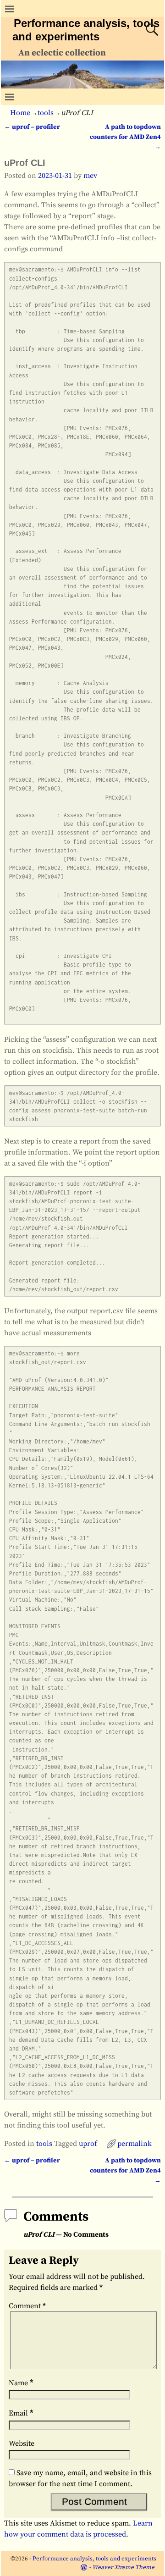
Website (22, 2443)
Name (21, 2383)
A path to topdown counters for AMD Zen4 (125, 137)
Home (20, 113)
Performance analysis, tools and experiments (94, 2559)
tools (46, 113)
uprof (88, 2144)
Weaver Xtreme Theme (123, 2567)
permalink (135, 2144)
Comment (27, 2306)
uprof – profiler (32, 127)
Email (21, 2413)
